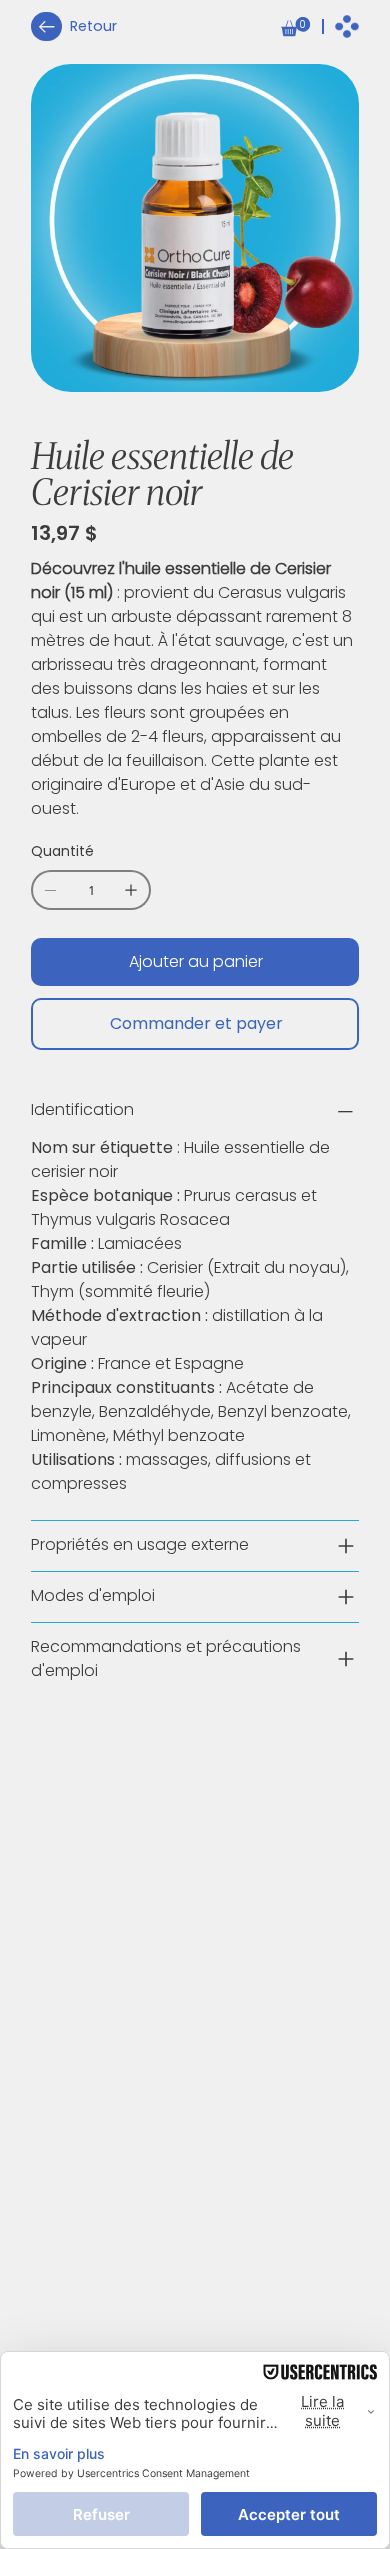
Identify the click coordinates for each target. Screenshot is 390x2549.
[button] (295, 27)
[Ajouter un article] (131, 890)
